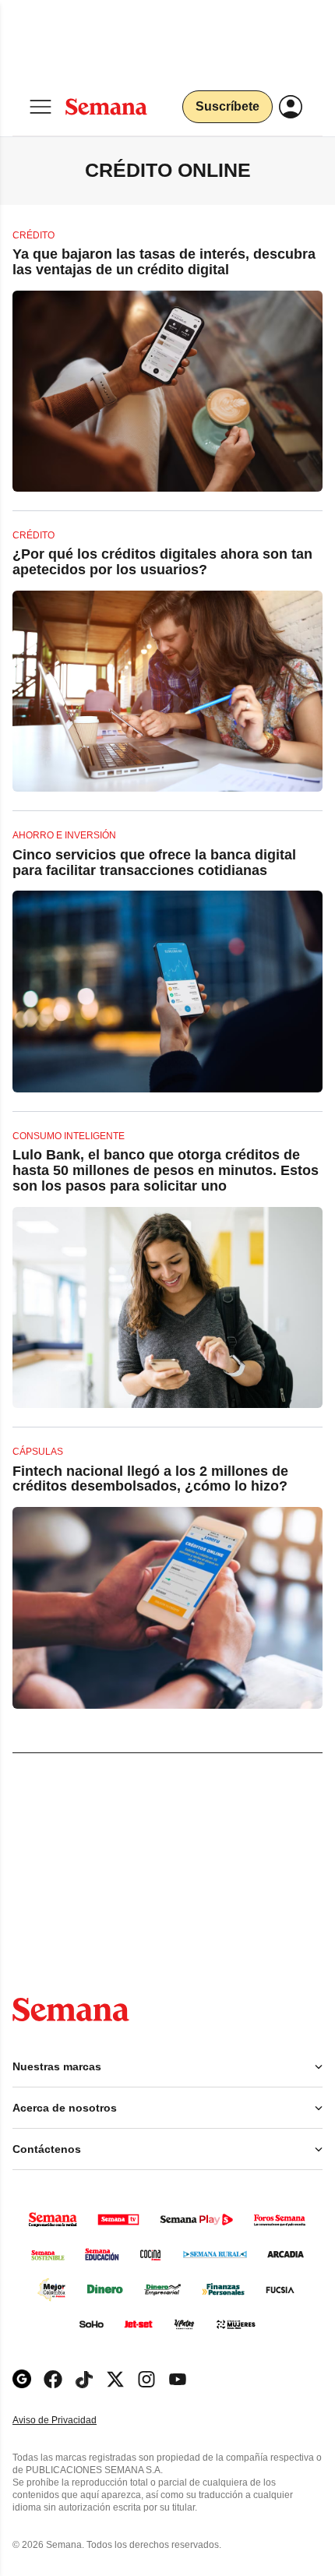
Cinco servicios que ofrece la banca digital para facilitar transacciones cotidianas (154, 863)
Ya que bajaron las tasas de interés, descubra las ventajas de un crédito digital (164, 262)
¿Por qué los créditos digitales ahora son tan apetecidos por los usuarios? (162, 562)
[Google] (22, 2379)
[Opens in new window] (53, 2379)
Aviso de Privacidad (71, 2421)
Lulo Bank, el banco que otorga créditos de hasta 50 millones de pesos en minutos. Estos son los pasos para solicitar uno (166, 1170)
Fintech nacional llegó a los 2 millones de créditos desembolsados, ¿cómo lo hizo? (150, 1479)
